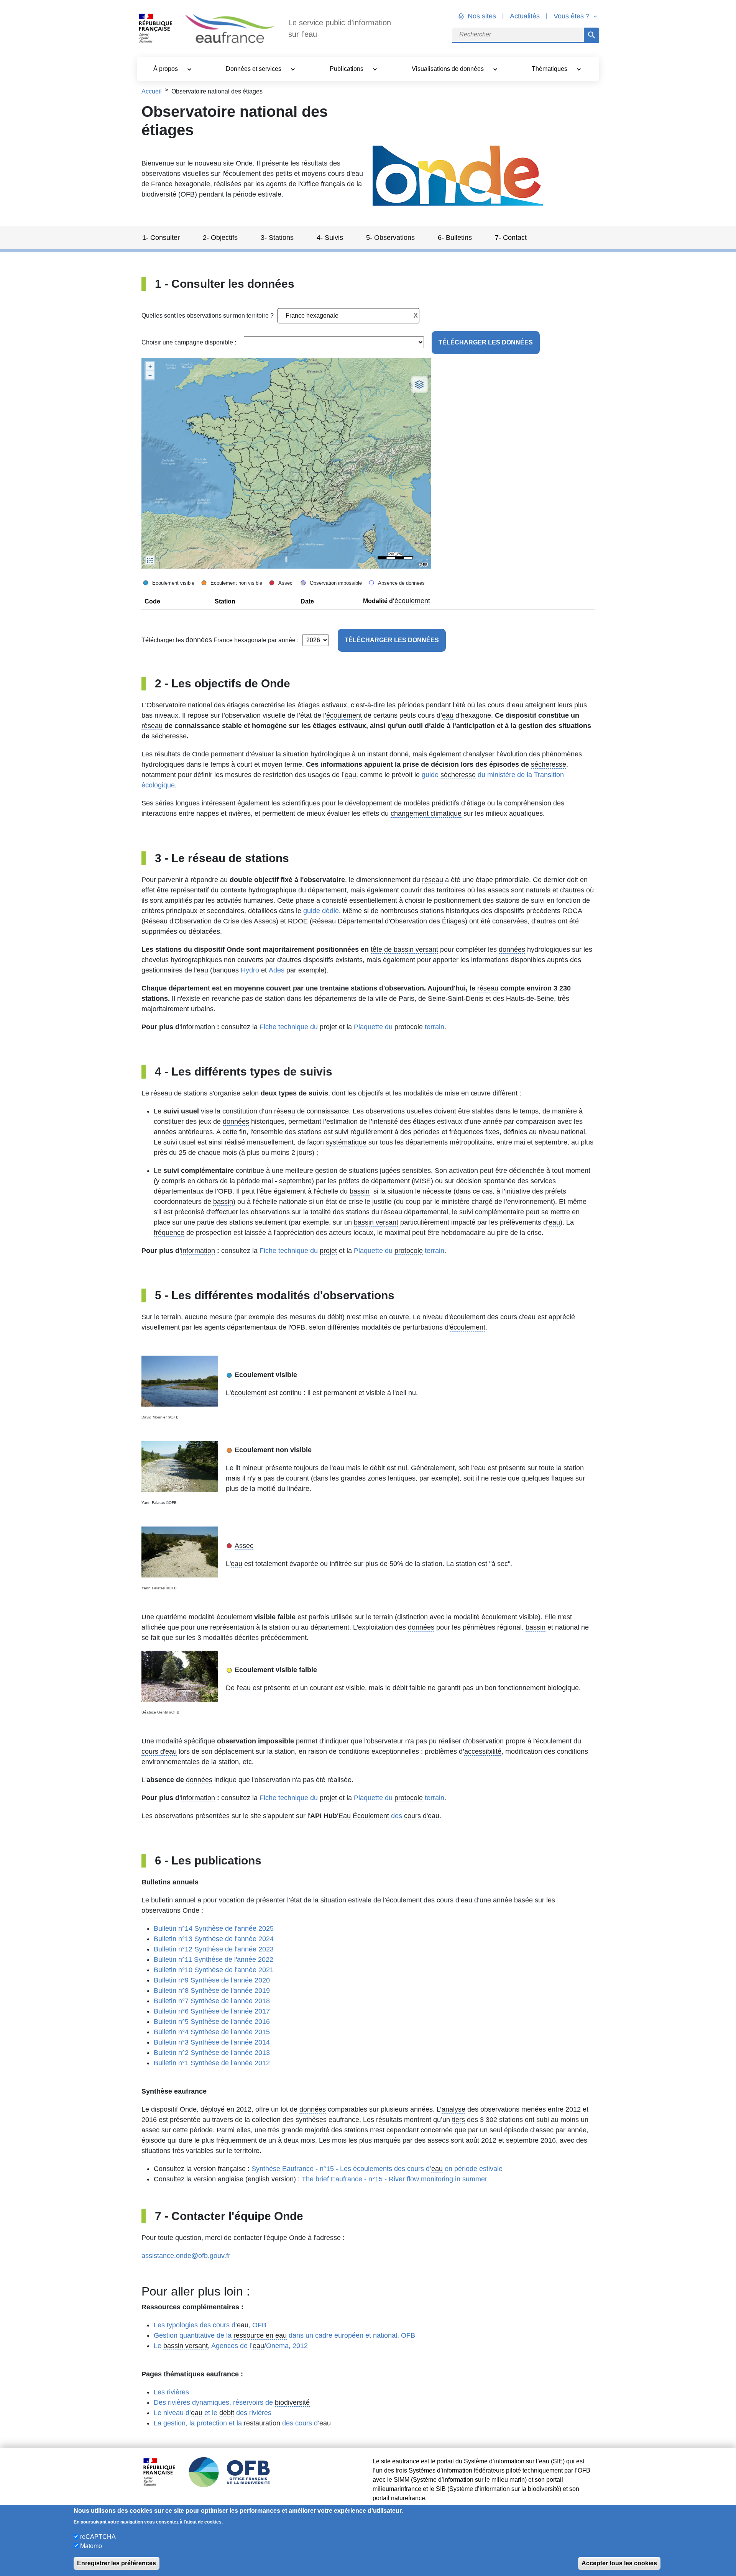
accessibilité (483, 1751)
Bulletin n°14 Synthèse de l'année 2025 (214, 1928)
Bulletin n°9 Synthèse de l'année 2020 (212, 1980)
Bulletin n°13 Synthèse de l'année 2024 (214, 1939)
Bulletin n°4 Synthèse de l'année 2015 (212, 2032)
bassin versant (376, 1222)
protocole (409, 1027)
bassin (360, 1191)
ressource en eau (260, 2335)
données (415, 583)
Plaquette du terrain (399, 1027)
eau (517, 705)
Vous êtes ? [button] (573, 16)
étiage (476, 803)
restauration (262, 2423)
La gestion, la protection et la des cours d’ (242, 2423)
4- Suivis (330, 238)
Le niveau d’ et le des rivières (213, 2413)
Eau (345, 1816)
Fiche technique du (298, 1027)
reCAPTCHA (98, 2537)
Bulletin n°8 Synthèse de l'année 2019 (212, 1991)
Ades (277, 970)
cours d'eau (518, 1317)
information (198, 1027)
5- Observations (390, 238)
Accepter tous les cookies (619, 2563)
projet (328, 1027)
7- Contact (511, 238)
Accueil (152, 91)
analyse (453, 2109)
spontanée (499, 1181)
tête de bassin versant (404, 949)
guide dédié (321, 911)
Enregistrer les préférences (117, 2563)
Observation (323, 583)
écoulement (412, 601)
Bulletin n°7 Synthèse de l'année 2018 (212, 2001)
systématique (346, 1142)
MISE (422, 1181)
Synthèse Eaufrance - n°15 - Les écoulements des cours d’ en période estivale (377, 2169)
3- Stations (277, 238)
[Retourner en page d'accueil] (230, 29)
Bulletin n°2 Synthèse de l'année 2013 (212, 2053)
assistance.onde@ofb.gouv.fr (186, 2256)
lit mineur (249, 1468)
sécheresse (169, 736)
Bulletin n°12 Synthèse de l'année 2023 (214, 1949)
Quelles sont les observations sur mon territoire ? (208, 316)
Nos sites (482, 16)
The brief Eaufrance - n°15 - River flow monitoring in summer (394, 2179)
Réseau (156, 921)
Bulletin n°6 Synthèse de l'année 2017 (212, 2011)
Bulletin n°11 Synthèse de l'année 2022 (214, 1959)
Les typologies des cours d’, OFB (210, 2325)
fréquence (169, 1233)
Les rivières (171, 2392)
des (396, 1816)
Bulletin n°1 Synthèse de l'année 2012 (212, 2063)
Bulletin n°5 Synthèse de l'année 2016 (212, 2022)
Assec (285, 583)
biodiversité (292, 2402)
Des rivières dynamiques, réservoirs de (232, 2402)
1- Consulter (161, 238)
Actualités (525, 16)
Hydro (250, 970)
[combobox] (348, 316)
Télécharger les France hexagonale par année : (220, 640)
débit (335, 1317)
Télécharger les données (486, 342)
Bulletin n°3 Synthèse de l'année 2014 (212, 2042)
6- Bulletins (455, 238)
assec (150, 2130)
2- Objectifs (220, 238)
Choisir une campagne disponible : (189, 342)
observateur (385, 1741)
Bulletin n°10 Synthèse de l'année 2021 (214, 1970)
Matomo (91, 2546)
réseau (152, 726)
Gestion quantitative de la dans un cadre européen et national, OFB (284, 2335)
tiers (458, 2120)
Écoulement (371, 1816)
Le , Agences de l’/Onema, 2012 (231, 2346)
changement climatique (426, 813)
